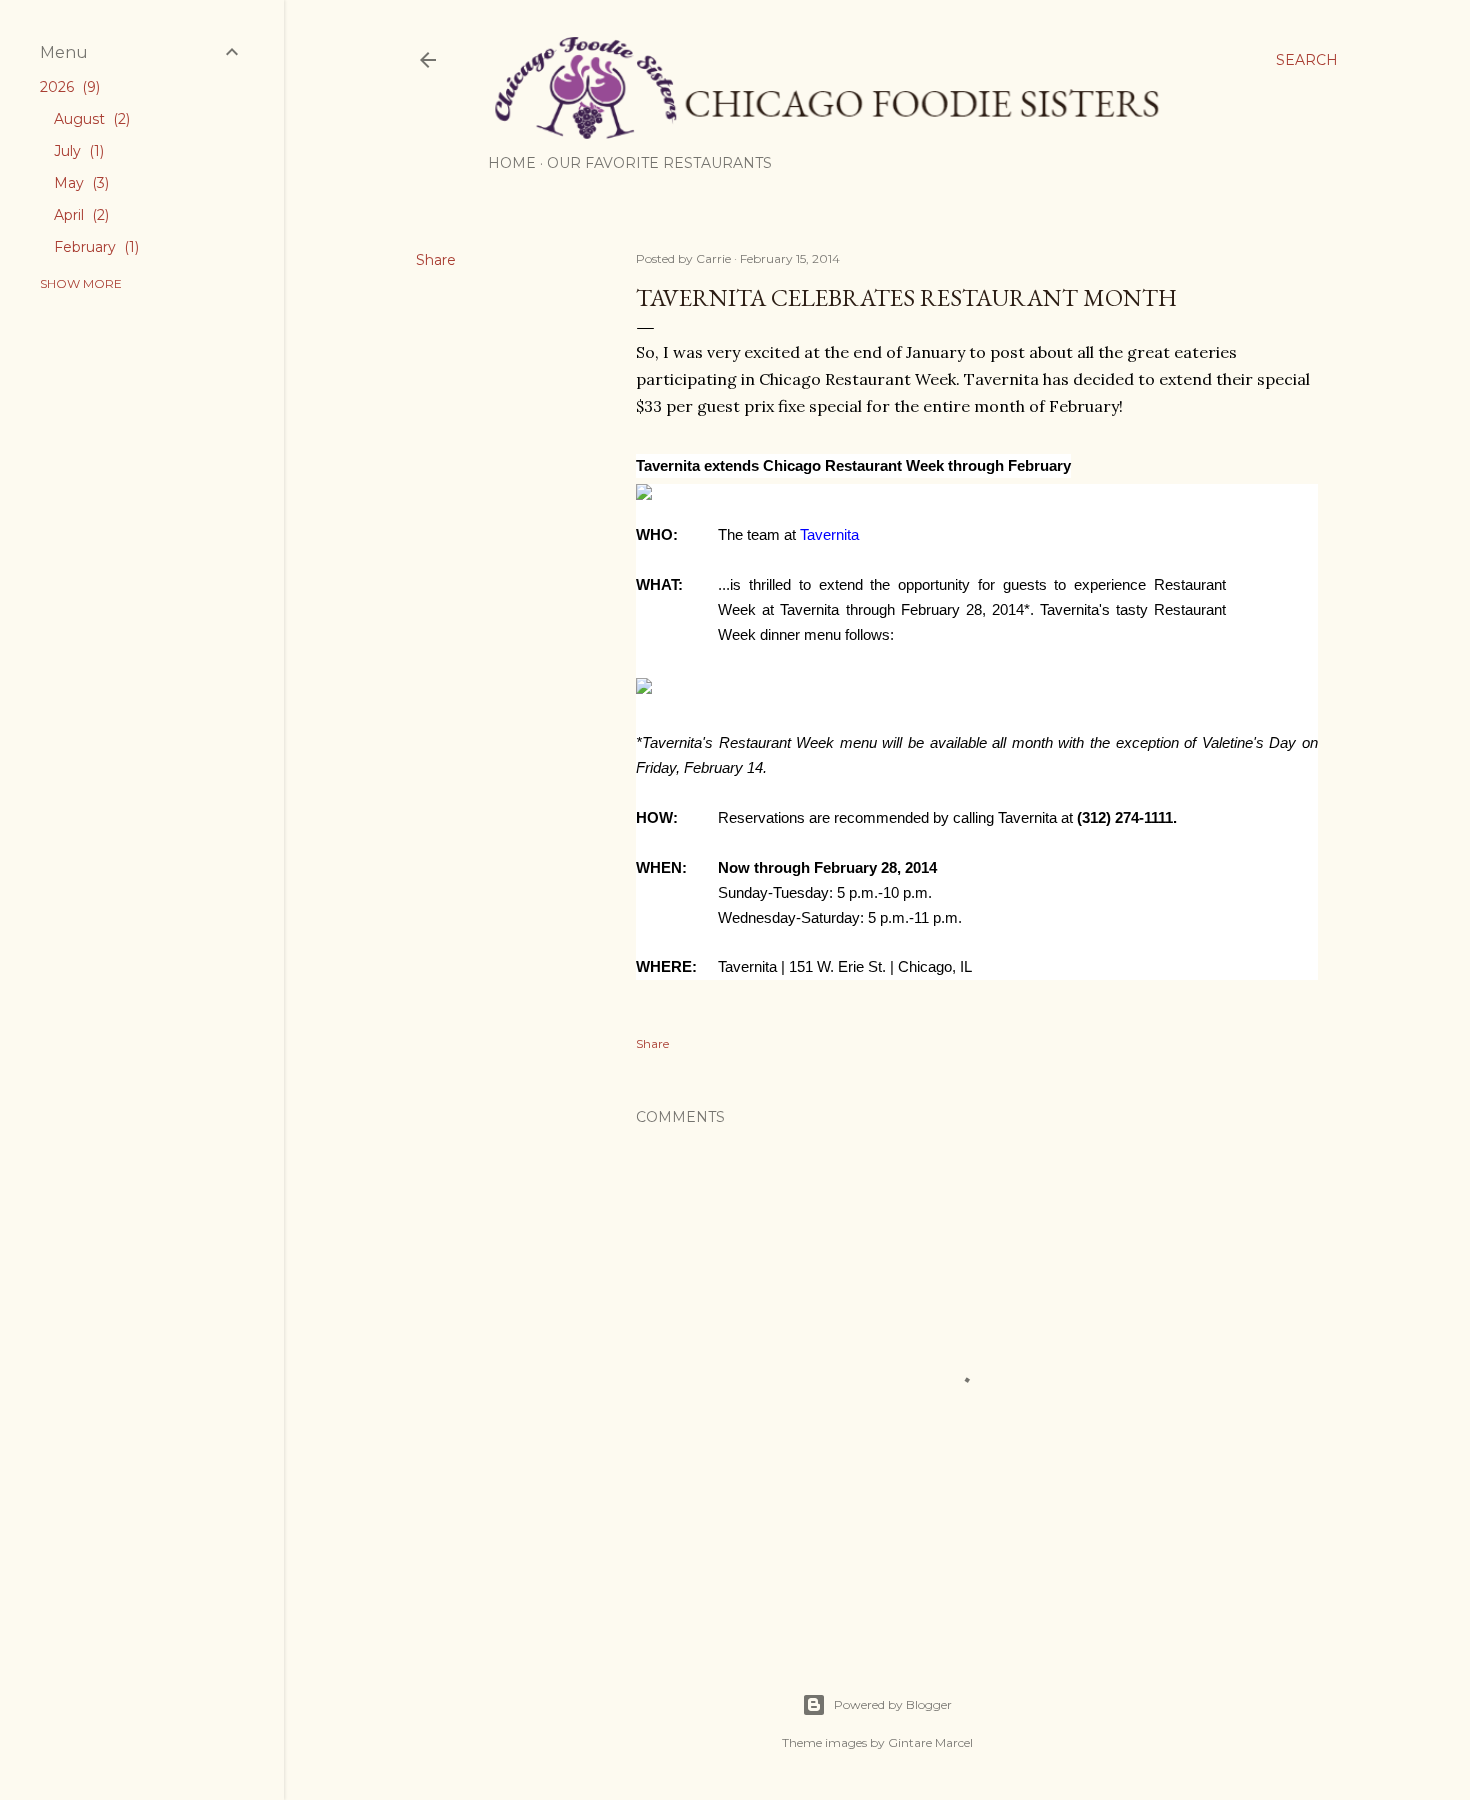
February (94, 247)
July (77, 151)
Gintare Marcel (930, 1742)
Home (512, 163)
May (79, 183)
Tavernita (829, 535)
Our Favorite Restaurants (659, 163)
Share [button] (436, 260)
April (79, 215)
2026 (68, 87)
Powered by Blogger (893, 1704)
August (90, 119)
